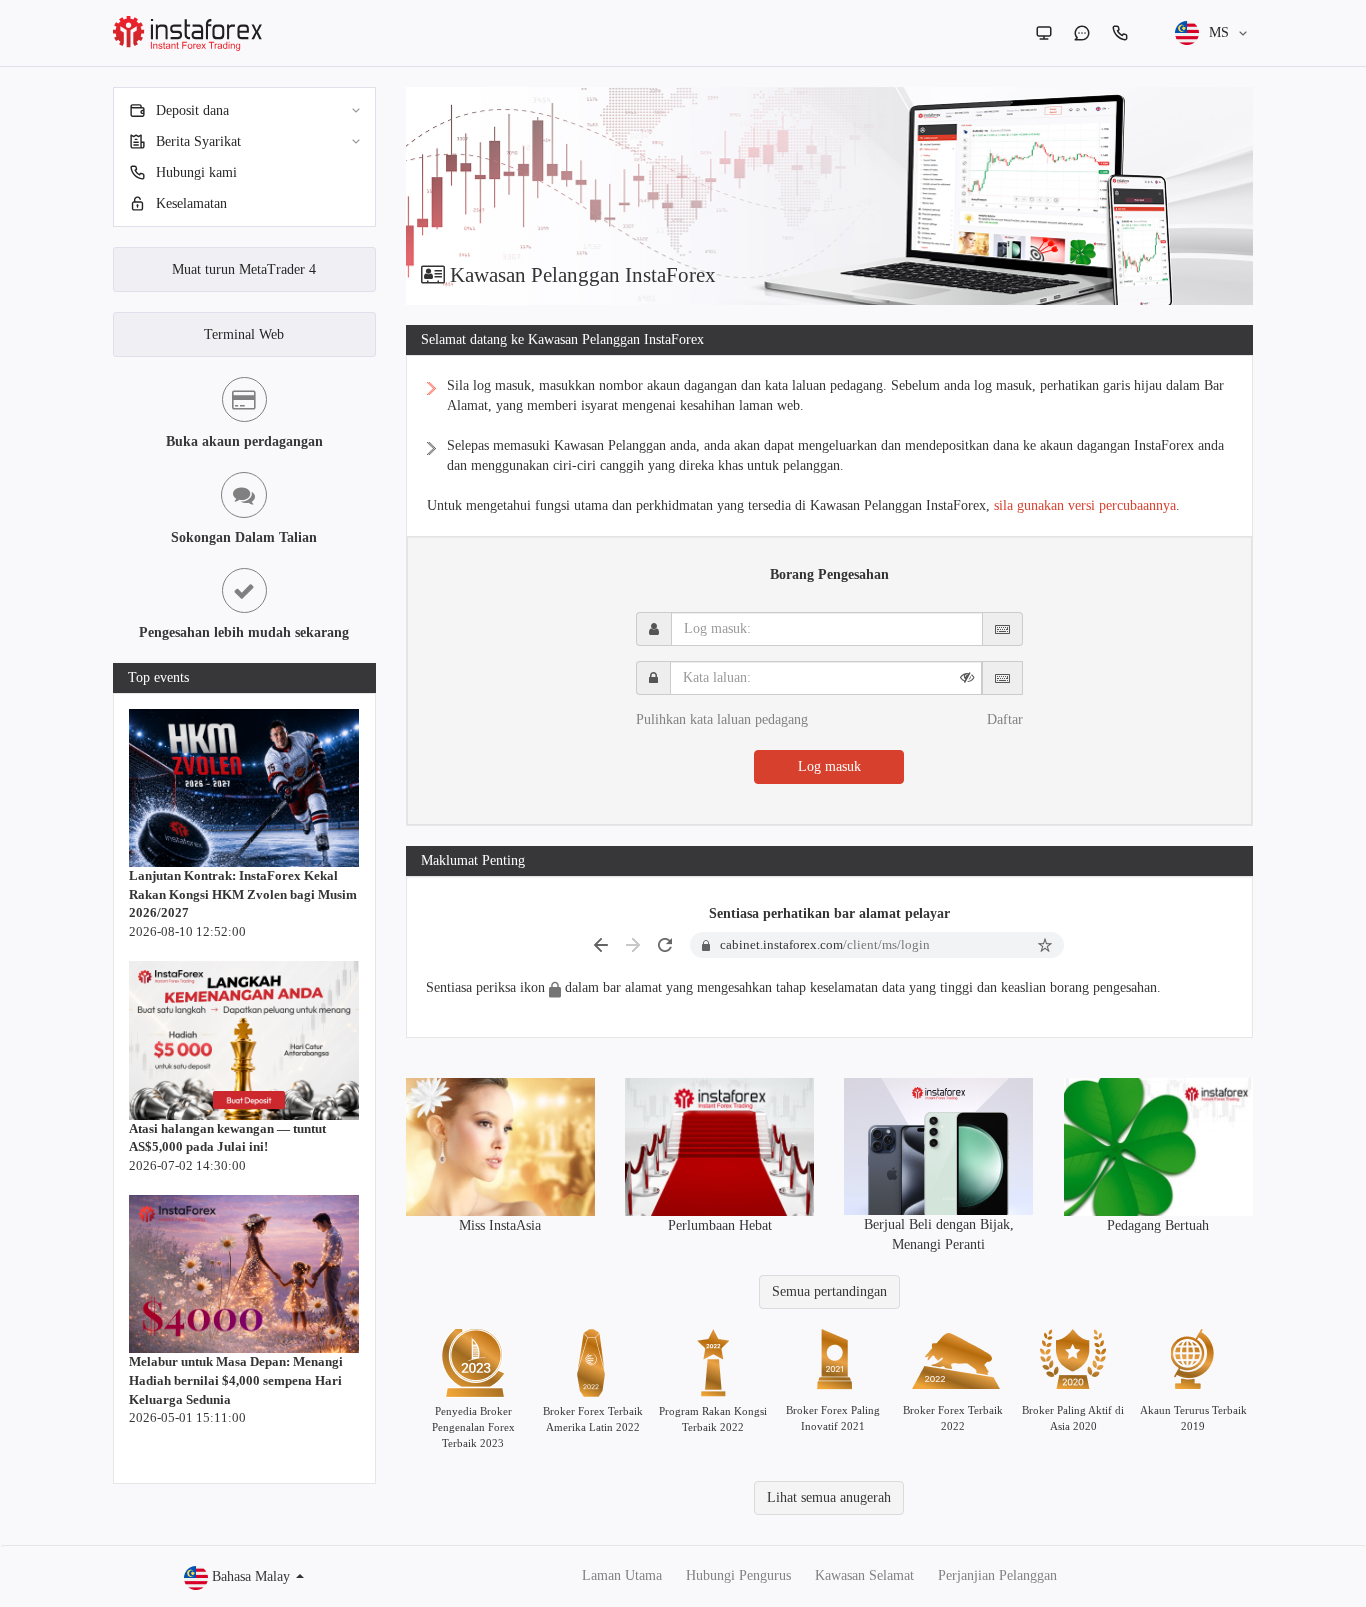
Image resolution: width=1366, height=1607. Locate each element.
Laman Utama (622, 1575)
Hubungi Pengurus (738, 1575)
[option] (830, 196)
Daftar (1005, 719)
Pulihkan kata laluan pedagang (722, 719)
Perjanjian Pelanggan (997, 1575)
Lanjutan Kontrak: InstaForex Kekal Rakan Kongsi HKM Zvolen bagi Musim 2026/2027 (243, 894)
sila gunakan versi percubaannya (1085, 505)
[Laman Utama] (1044, 33)
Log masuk (829, 766)
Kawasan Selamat (864, 1575)
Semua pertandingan (829, 1291)
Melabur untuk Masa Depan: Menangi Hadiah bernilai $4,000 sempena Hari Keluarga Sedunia (236, 1380)
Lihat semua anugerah (829, 1497)
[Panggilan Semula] (1120, 33)
